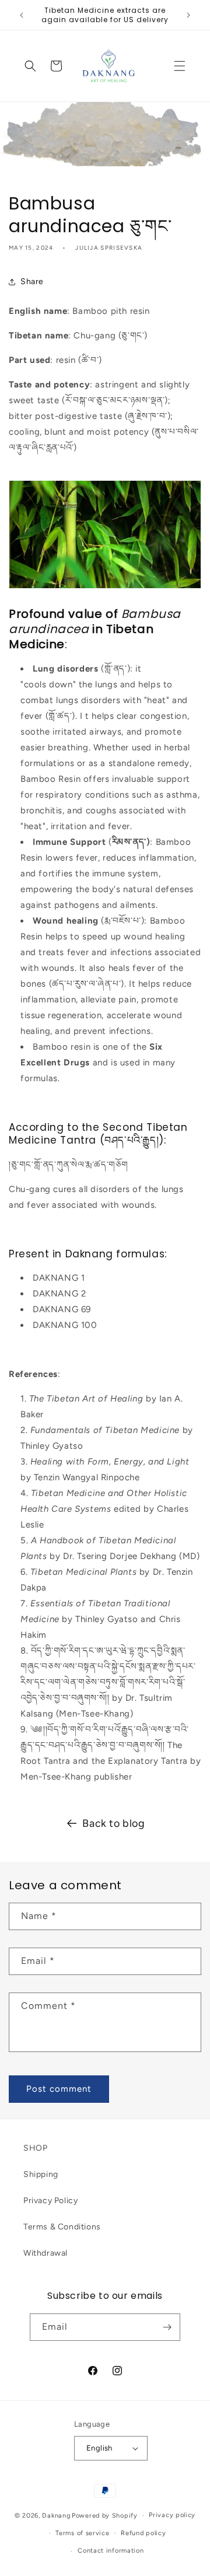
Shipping (41, 2174)
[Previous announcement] (22, 15)
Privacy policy (172, 2515)
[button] (180, 66)
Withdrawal (45, 2253)
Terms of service (82, 2533)
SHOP (35, 2148)
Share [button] (32, 282)
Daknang (56, 2516)
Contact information (111, 2551)
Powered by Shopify (105, 2516)
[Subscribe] (167, 2327)
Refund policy (143, 2533)
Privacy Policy (50, 2201)
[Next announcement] (188, 15)
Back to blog (113, 1823)
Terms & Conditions (62, 2227)
